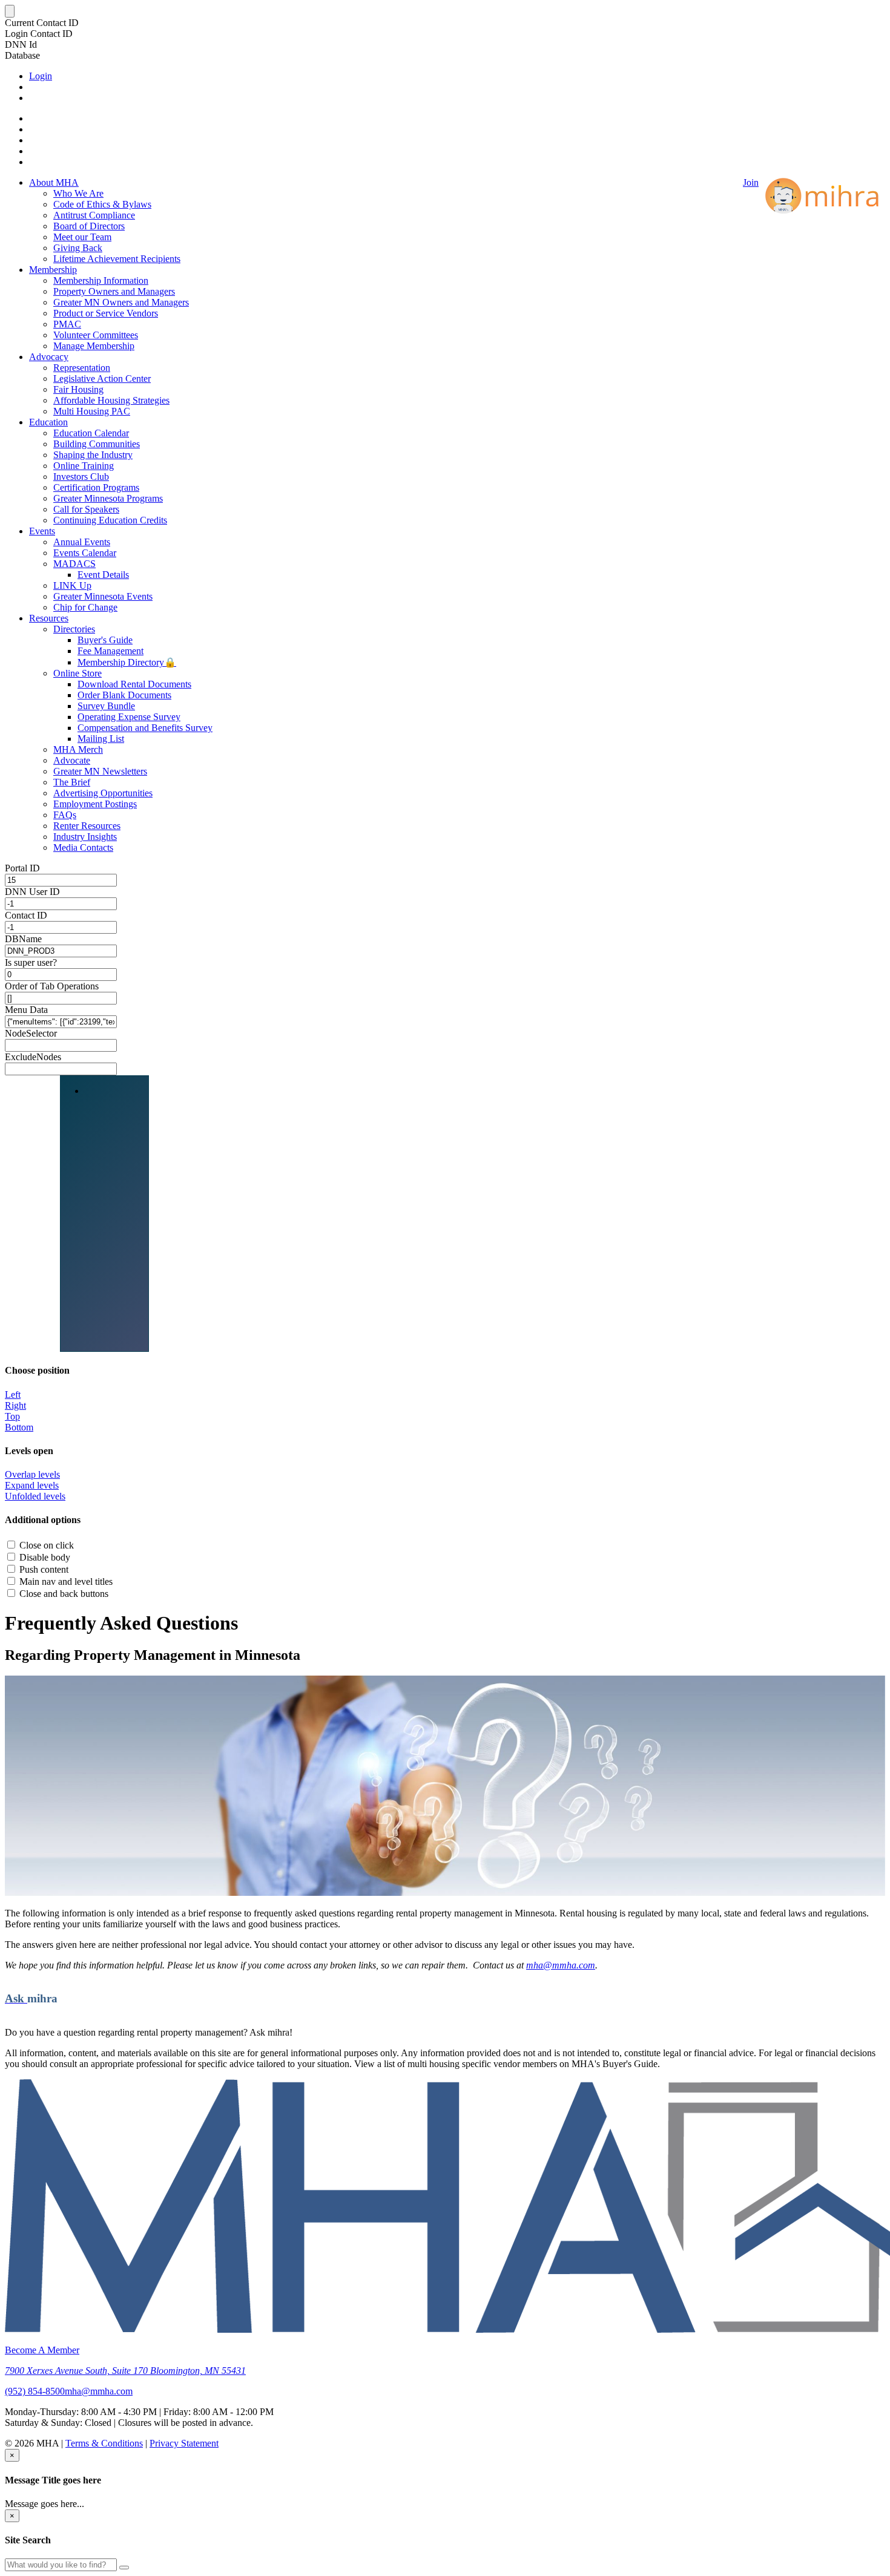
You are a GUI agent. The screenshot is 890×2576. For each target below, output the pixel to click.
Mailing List (101, 739)
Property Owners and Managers (114, 291)
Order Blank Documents (124, 695)
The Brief (72, 782)
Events (42, 531)
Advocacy (49, 357)
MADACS (74, 564)
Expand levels (32, 1485)
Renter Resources (87, 826)
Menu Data (26, 1010)
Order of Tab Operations (52, 986)
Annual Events (82, 542)
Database (22, 55)
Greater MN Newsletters (100, 771)
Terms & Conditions (104, 2443)
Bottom (19, 1427)
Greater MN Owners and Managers (121, 302)
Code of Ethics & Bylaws (102, 204)
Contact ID (26, 915)
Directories (74, 629)
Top (12, 1416)
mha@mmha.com (561, 1965)
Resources (49, 618)
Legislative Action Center (102, 379)
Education (48, 422)
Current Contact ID (42, 23)
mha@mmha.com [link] (99, 2391)
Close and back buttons (64, 1594)
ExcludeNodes (33, 1057)
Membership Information (101, 280)
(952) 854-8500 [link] (35, 2391)
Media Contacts (83, 847)
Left (13, 1395)
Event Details (103, 575)
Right (15, 1405)
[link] (445, 2371)
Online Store (77, 673)
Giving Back (78, 248)
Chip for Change (85, 607)
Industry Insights (85, 837)
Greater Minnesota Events (103, 596)
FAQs (65, 815)
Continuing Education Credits (110, 520)
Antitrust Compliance (94, 215)
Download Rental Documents (134, 684)
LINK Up (72, 585)
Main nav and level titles (66, 1581)
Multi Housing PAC (92, 411)
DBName (23, 939)
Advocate (72, 760)
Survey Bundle (106, 706)
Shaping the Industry (93, 455)
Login (41, 76)
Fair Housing (78, 389)
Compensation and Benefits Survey (145, 728)
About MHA (54, 182)
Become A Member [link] (42, 2350)
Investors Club (81, 477)
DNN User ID (32, 892)
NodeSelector (31, 1033)
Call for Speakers (86, 509)
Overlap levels (32, 1474)
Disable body (45, 1557)
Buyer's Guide (105, 640)
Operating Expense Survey (129, 717)
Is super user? (31, 962)
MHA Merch (78, 749)
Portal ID (22, 868)
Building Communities (97, 444)
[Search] (124, 2568)
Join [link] (751, 182)
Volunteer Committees (96, 335)
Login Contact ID (39, 34)
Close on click (47, 1545)
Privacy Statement (184, 2443)
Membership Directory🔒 (127, 662)
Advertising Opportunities (103, 793)
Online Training (84, 466)
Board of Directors (89, 226)
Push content (44, 1569)
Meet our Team (82, 237)
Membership (53, 270)
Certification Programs (96, 487)
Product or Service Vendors (106, 313)
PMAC (67, 324)
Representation (82, 368)
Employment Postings (95, 804)
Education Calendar (91, 433)
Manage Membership (94, 346)
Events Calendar (85, 553)
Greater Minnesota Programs (108, 498)
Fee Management (110, 651)
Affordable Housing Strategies (111, 400)
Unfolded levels (35, 1496)
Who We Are (78, 193)
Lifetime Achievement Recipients (117, 259)
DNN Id (21, 44)
